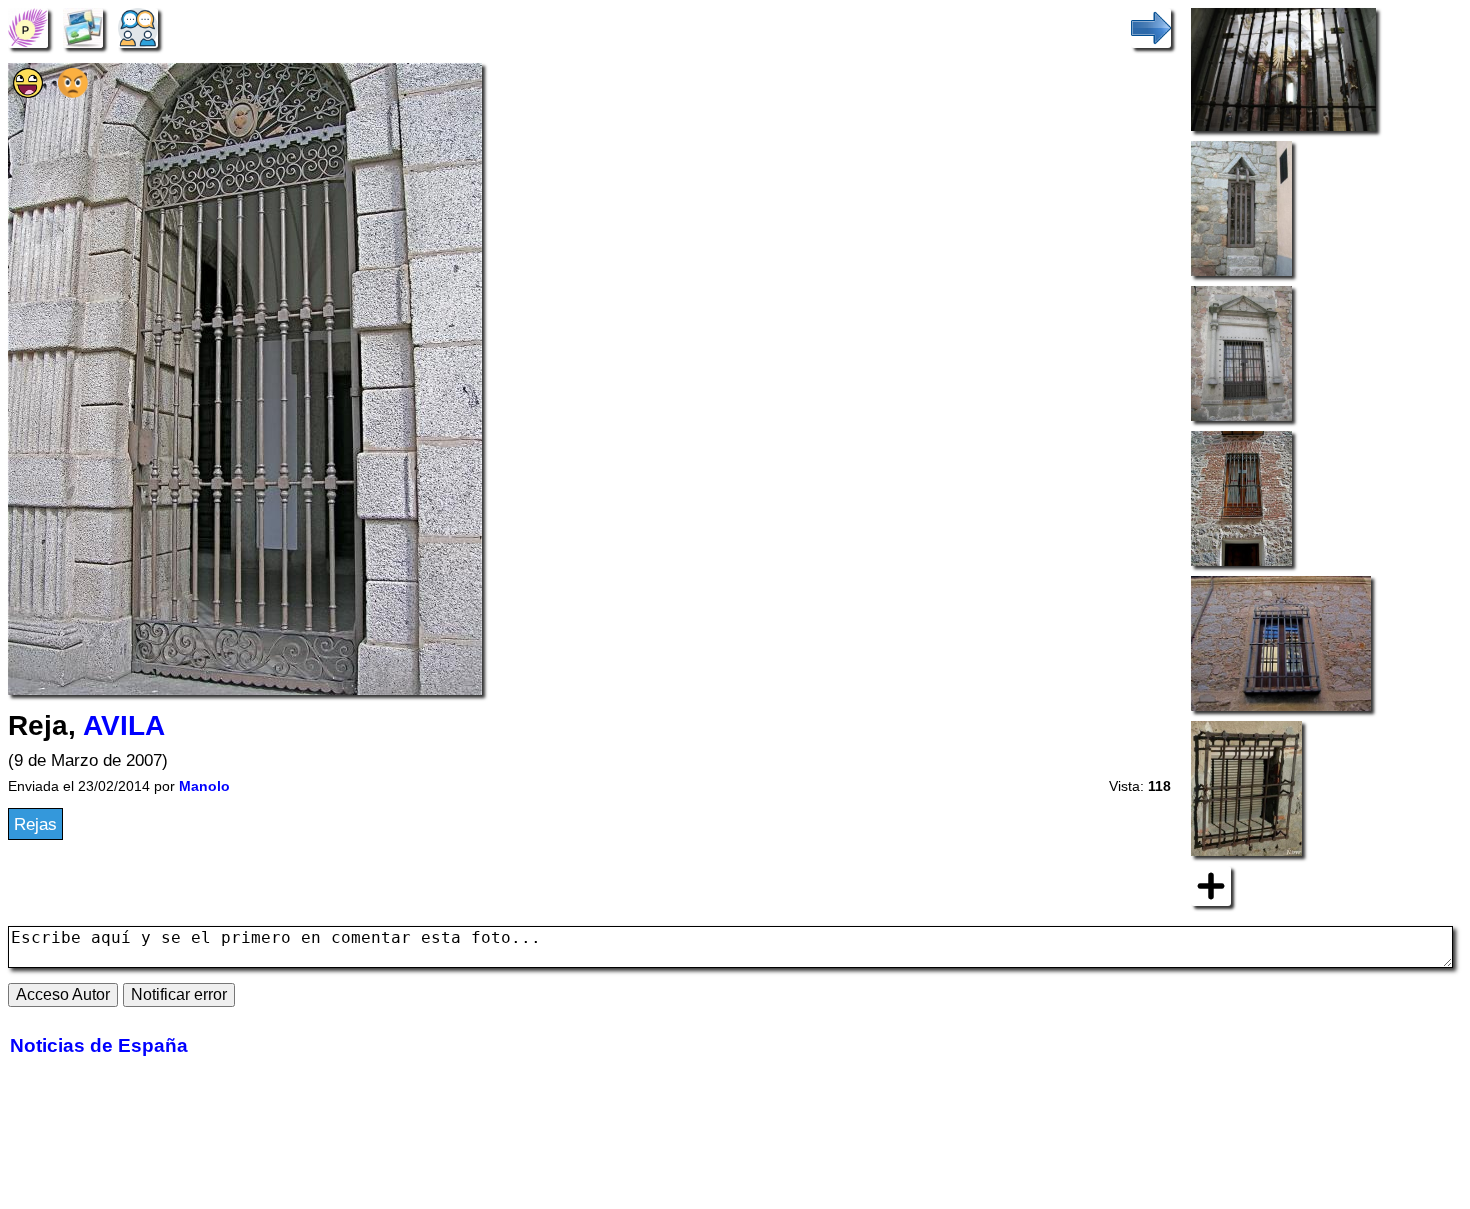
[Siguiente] (1151, 27)
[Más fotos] (1211, 885)
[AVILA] (28, 27)
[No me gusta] (73, 92)
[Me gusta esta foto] (28, 92)
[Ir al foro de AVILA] (138, 27)
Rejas (35, 824)
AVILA (124, 725)
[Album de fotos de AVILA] (83, 27)
